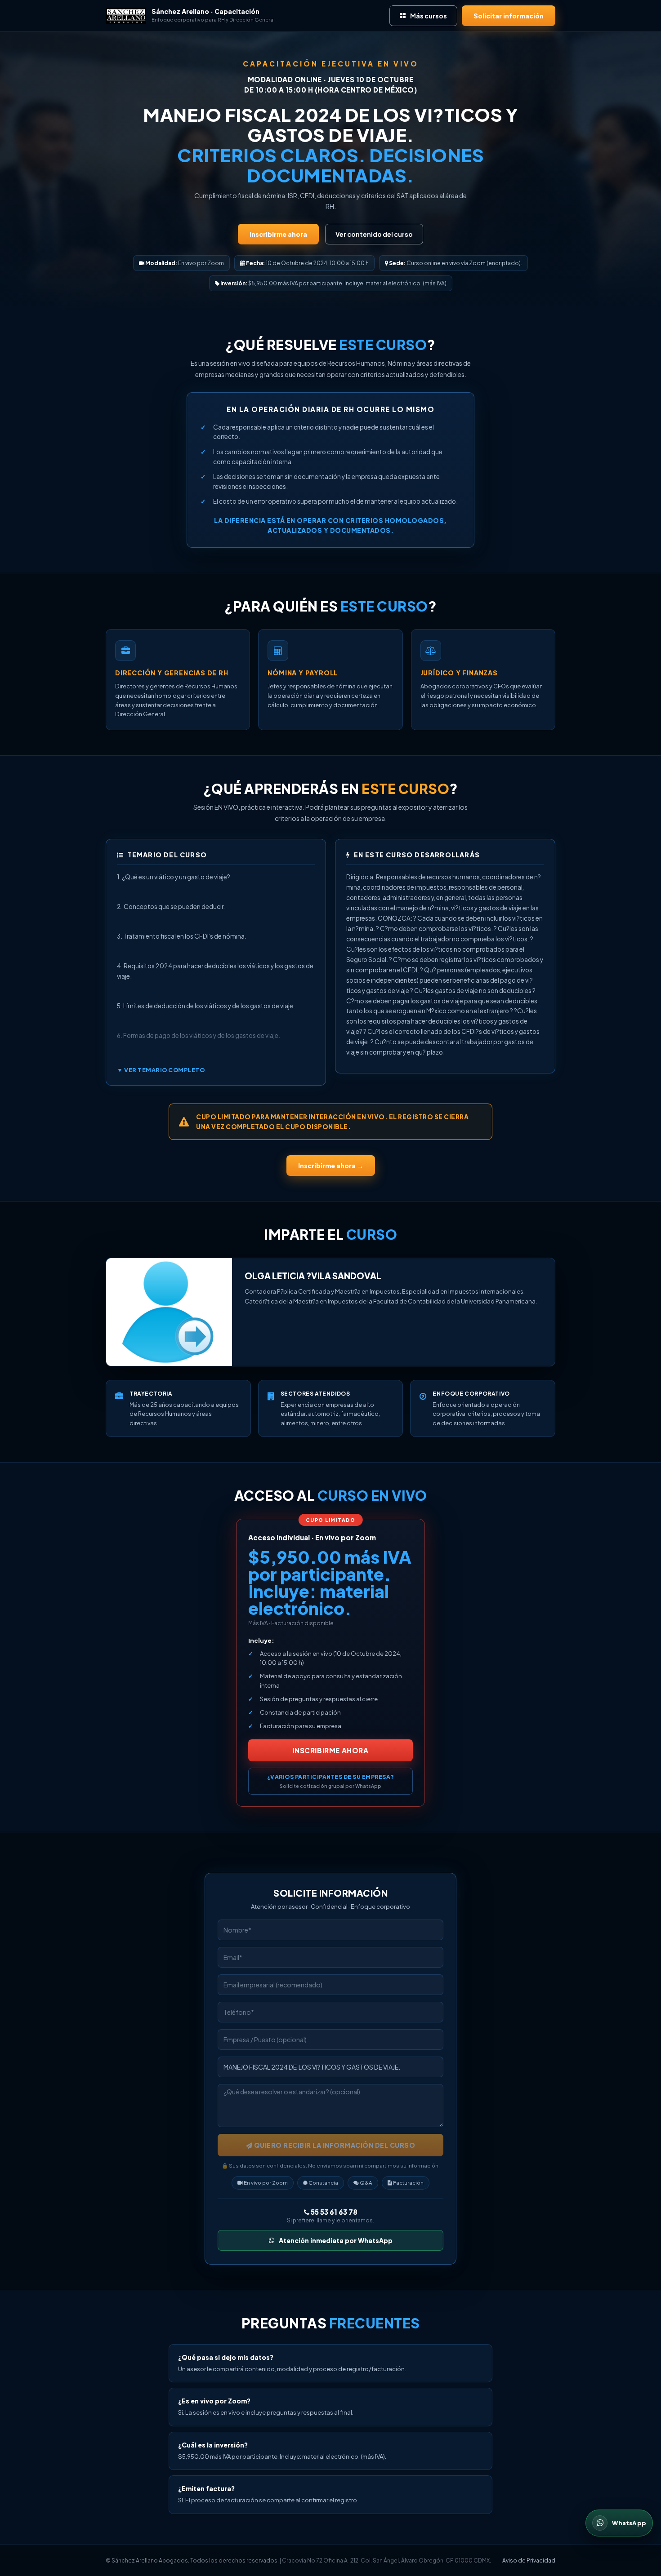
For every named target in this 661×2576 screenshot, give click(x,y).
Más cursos (429, 16)
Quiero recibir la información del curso (334, 2145)
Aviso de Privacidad (529, 2560)
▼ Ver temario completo (161, 1070)
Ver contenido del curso (374, 234)
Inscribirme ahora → (331, 1166)
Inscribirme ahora (278, 234)
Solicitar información (509, 16)
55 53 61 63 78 (333, 2212)
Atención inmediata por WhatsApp (336, 2240)
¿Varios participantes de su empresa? (331, 1781)
